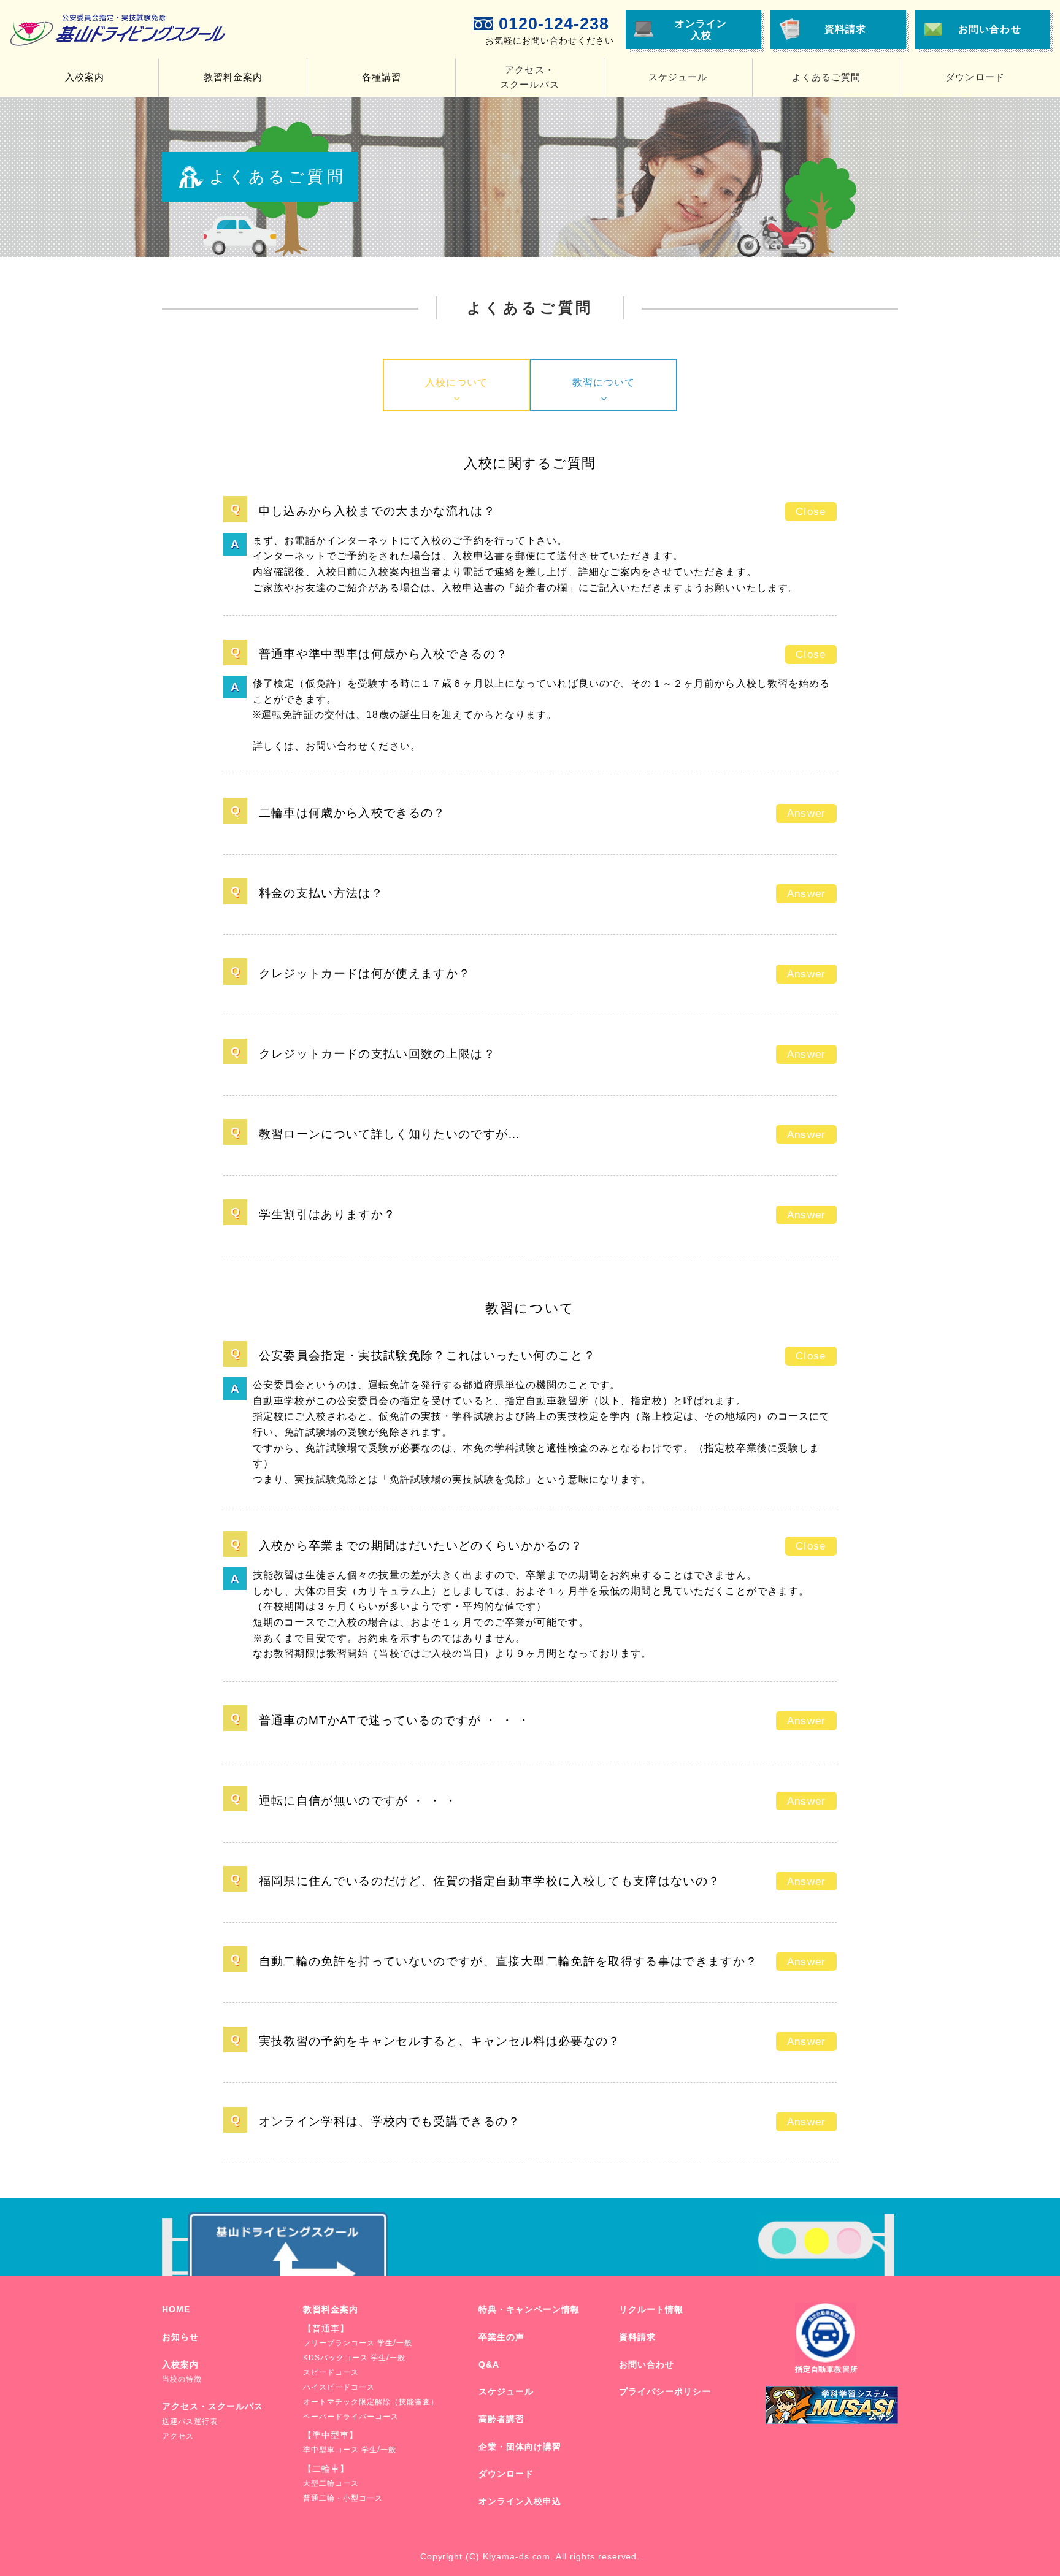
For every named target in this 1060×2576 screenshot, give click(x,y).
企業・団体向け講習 (520, 2447)
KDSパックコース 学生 (345, 2358)
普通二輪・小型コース (343, 2498)
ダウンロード (975, 77)
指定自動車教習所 (826, 2369)
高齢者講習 (501, 2419)
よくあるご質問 (826, 77)
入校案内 (180, 2364)
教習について (604, 382)
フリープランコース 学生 (348, 2343)
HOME (176, 2309)
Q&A (489, 2364)
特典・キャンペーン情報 (529, 2309)
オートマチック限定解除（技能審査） (371, 2402)
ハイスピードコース (339, 2387)
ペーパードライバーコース (351, 2417)
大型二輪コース (331, 2483)
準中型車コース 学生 (340, 2450)
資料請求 (845, 29)
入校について (457, 382)
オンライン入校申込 (520, 2501)
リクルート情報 (651, 2309)
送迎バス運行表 (190, 2421)
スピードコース (331, 2372)
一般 (404, 2343)
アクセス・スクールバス (213, 2406)
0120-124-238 (554, 24)
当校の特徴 (182, 2379)
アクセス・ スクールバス (529, 77)
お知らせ (180, 2337)
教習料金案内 (331, 2309)
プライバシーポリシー (665, 2391)
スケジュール (678, 77)
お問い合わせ (990, 29)
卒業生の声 (501, 2337)
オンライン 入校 (701, 29)
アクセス (178, 2436)
